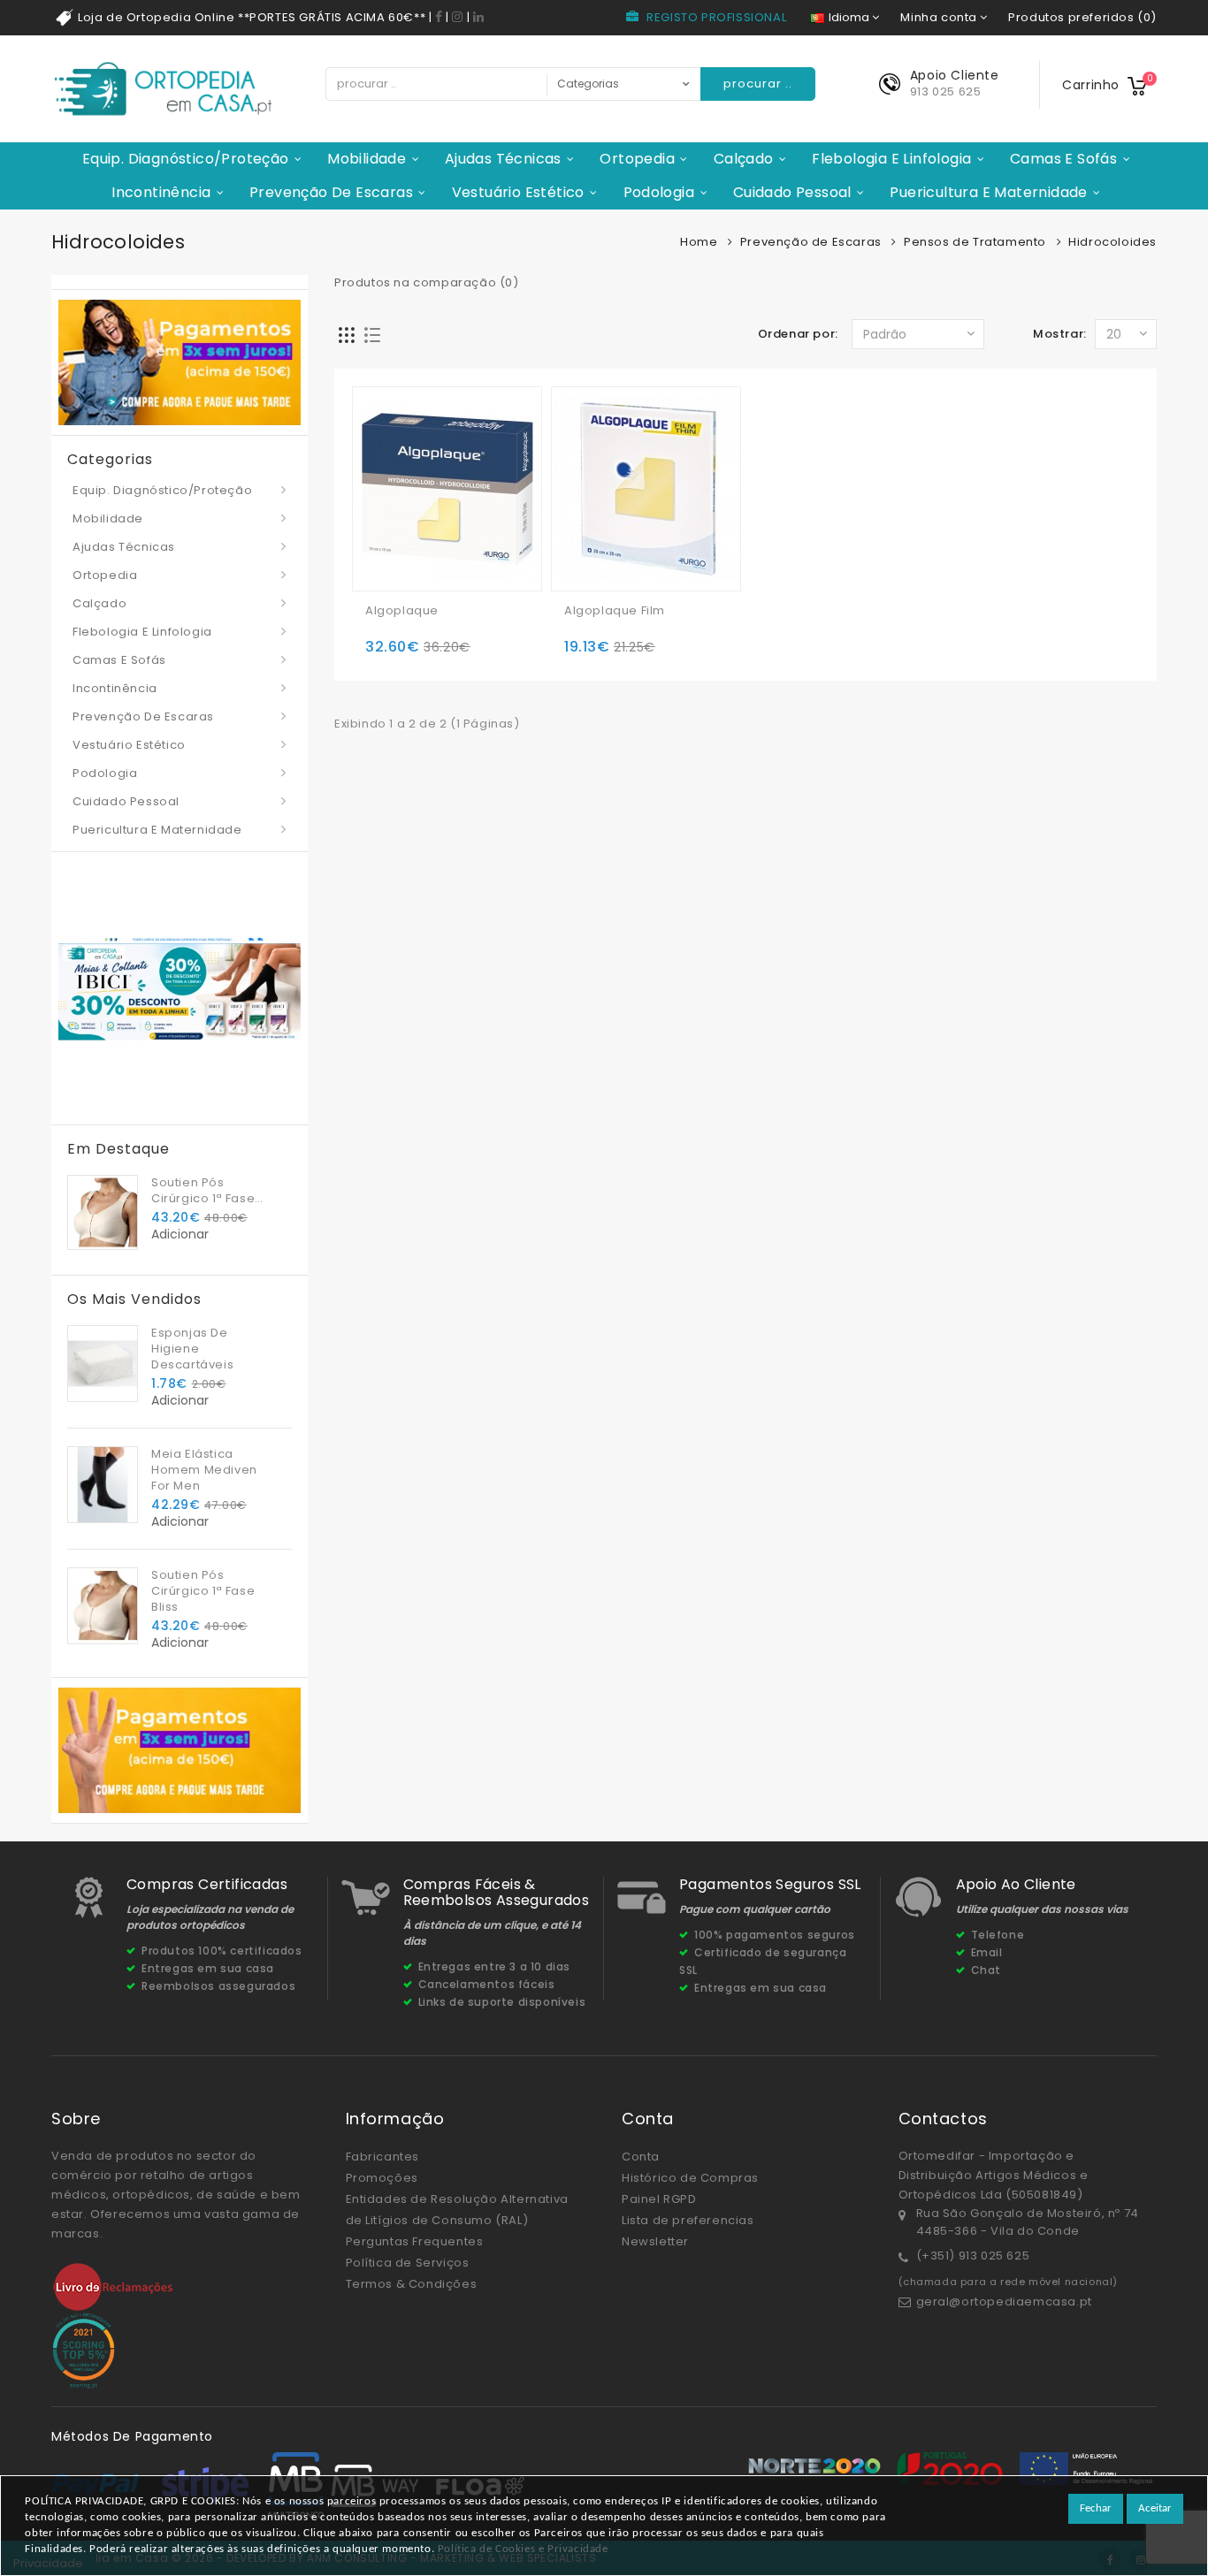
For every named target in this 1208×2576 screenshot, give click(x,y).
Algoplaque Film (615, 611)
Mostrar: (1060, 334)
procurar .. (758, 84)
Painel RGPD (659, 2199)
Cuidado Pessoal (792, 192)
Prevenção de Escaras (331, 192)
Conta (641, 2157)
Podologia (659, 192)
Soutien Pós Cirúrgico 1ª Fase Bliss (203, 1191)
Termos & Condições (412, 2284)
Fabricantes (383, 2157)
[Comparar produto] (451, 550)
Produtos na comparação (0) (427, 282)
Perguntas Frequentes (415, 2241)
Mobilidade (367, 159)
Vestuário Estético (518, 192)
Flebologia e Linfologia (891, 159)
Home (699, 242)
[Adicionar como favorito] (417, 550)
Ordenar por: (798, 334)
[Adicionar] (381, 550)
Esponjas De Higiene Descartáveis (192, 1349)
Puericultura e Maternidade (988, 192)
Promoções (382, 2178)
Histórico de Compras (690, 2178)
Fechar (1096, 2508)
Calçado (744, 159)
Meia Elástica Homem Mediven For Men (204, 1470)
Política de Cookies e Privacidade (523, 2549)
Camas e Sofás (1063, 159)
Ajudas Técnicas (503, 159)
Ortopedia (637, 159)
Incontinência (161, 192)
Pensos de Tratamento (975, 242)
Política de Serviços (408, 2263)
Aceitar (1155, 2508)
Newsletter (655, 2241)
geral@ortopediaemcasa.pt (1004, 2302)
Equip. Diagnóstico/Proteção (186, 159)
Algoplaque (402, 611)
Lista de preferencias (688, 2220)
